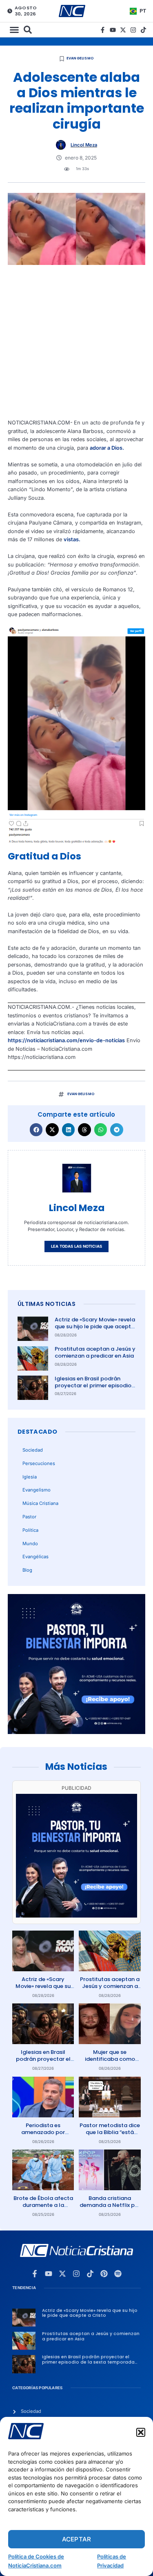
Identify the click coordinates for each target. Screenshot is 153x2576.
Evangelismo (80, 58)
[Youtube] (113, 30)
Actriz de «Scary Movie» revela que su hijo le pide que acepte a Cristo (95, 1326)
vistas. (72, 539)
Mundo (30, 1544)
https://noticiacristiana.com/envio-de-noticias (66, 1040)
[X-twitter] (123, 30)
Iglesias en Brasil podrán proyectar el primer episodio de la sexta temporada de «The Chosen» (93, 1389)
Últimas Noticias (47, 1304)
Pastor (29, 1517)
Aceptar (76, 2539)
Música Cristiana (40, 1503)
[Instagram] (133, 30)
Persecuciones (39, 1463)
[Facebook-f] (103, 30)
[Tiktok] (143, 30)
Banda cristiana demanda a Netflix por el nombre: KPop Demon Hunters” (110, 2209)
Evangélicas (35, 1557)
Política (30, 1530)
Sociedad (33, 1450)
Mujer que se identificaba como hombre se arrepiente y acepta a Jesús (110, 2062)
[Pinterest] (104, 2274)
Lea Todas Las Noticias (76, 1246)
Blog (27, 1570)
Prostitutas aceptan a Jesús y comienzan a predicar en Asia (95, 1352)
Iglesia (30, 1477)
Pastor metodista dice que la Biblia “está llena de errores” (110, 2132)
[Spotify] (118, 2274)
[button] (141, 2432)
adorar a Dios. (107, 448)
